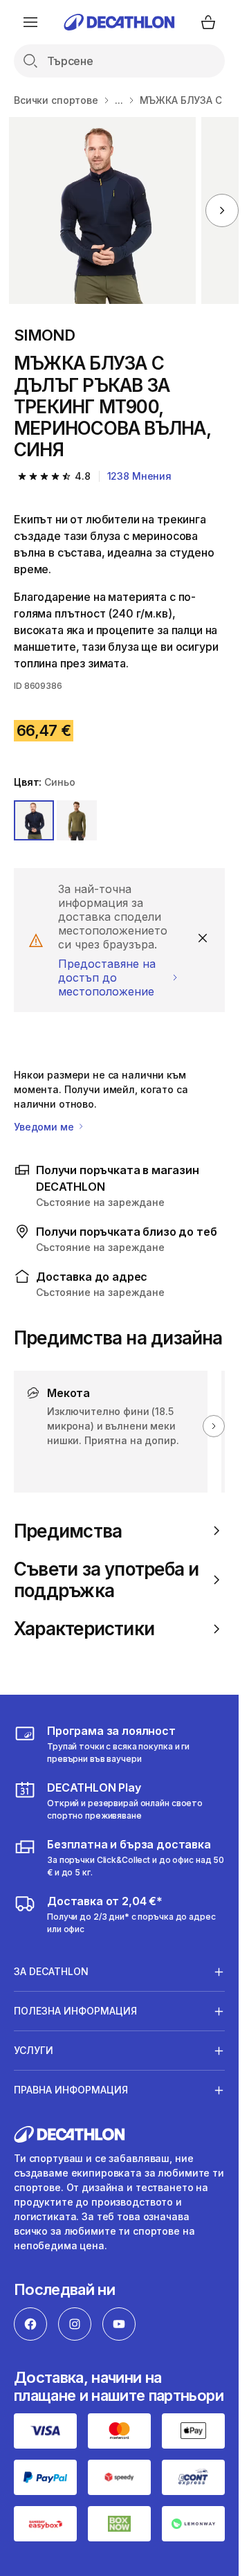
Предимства (68, 1531)
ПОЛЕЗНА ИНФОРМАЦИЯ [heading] (75, 2011)
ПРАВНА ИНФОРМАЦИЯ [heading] (71, 2090)
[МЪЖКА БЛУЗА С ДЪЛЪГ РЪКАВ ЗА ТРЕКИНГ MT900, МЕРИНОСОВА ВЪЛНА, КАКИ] (102, 210)
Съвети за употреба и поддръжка (106, 1580)
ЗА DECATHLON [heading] (51, 1971)
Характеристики (84, 1629)
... (119, 100)
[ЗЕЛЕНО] (77, 820)
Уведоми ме (45, 1127)
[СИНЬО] (34, 820)
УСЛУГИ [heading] (34, 2050)
